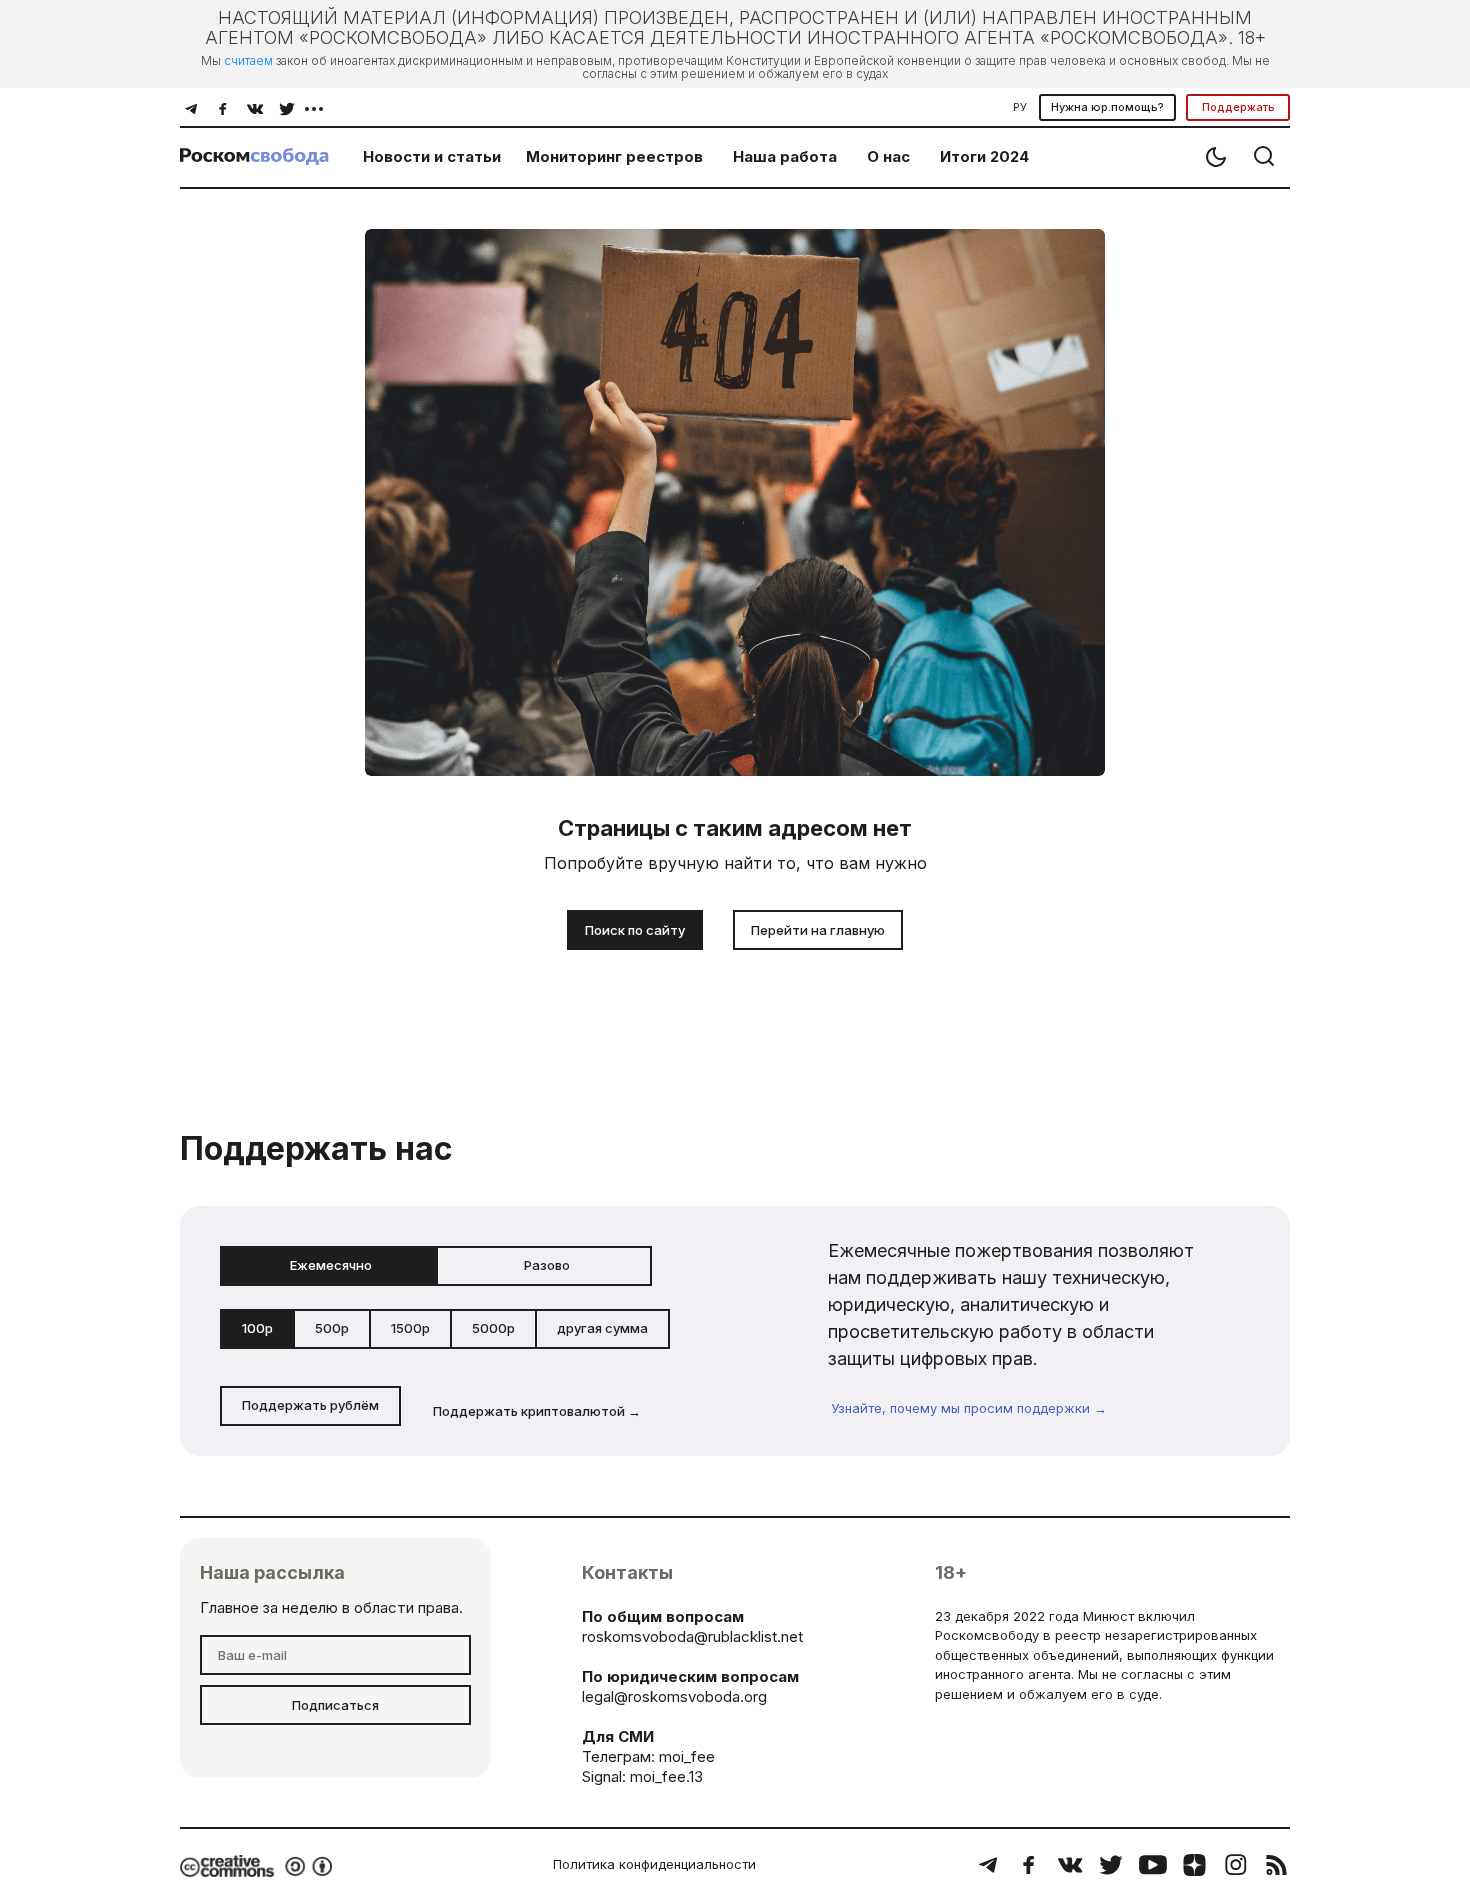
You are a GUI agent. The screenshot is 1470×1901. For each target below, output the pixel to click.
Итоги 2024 (984, 156)
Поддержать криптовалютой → (537, 1411)
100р (257, 1328)
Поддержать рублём (310, 1405)
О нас (888, 156)
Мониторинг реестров (614, 156)
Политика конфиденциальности (654, 1864)
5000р (493, 1328)
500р (332, 1328)
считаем (248, 60)
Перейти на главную (818, 930)
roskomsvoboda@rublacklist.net (692, 1636)
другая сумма (602, 1328)
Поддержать (1238, 107)
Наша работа (785, 156)
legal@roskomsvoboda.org (674, 1696)
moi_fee (687, 1756)
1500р (410, 1328)
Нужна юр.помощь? (1107, 107)
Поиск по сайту (635, 930)
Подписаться (335, 1705)
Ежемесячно (331, 1265)
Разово (547, 1265)
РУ (1020, 107)
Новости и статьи (432, 156)
